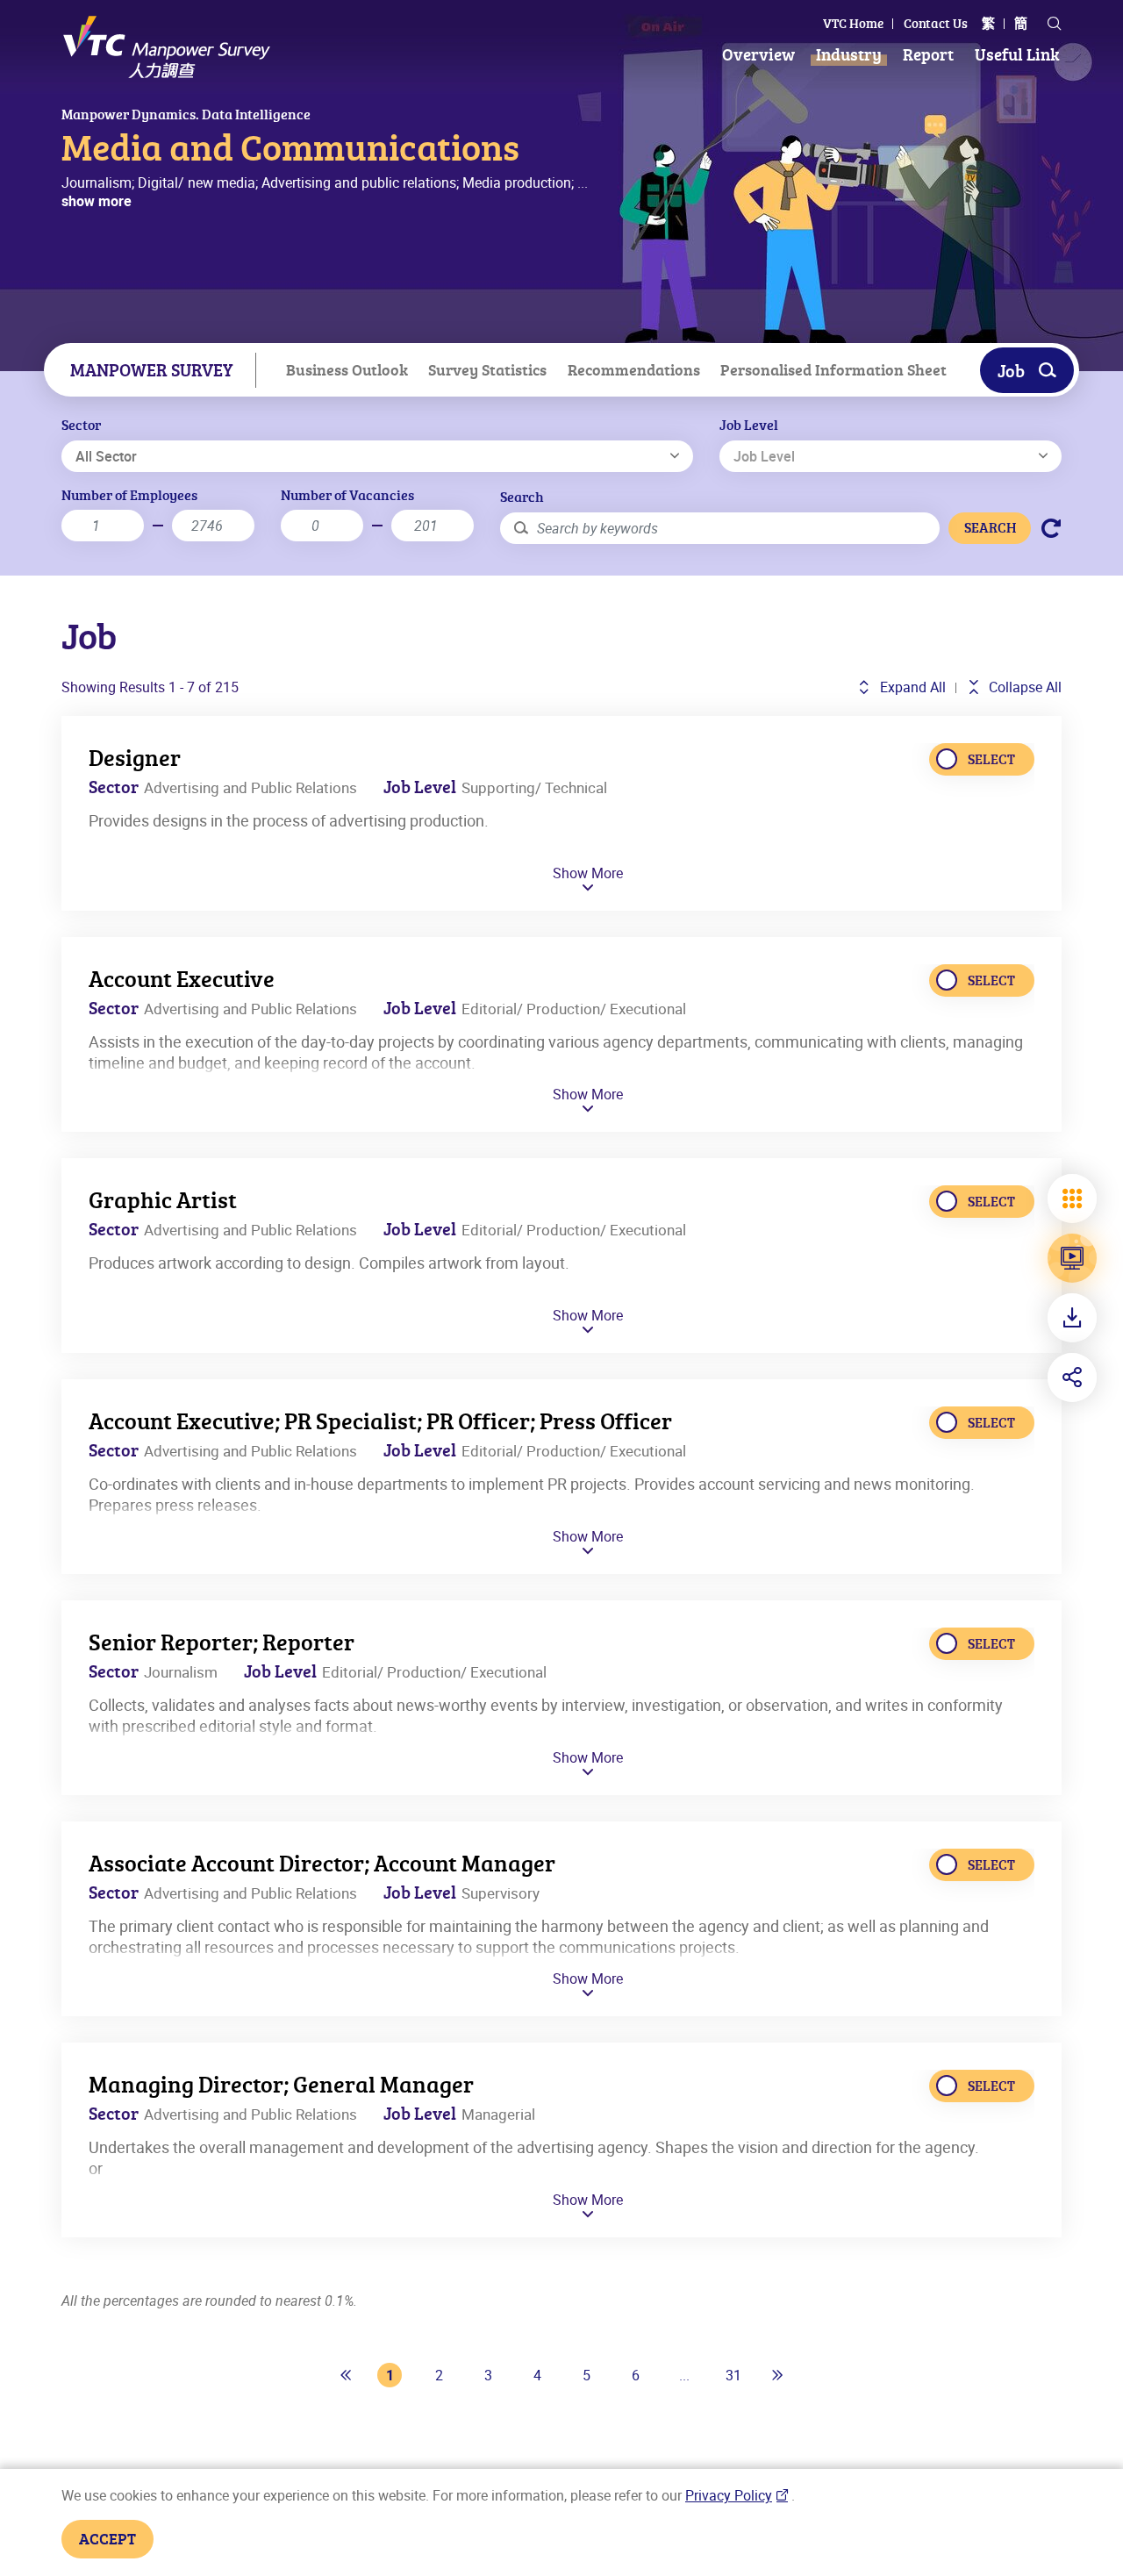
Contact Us (936, 23)
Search (522, 497)
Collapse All (1023, 687)
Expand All (911, 687)
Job (1011, 370)
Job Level (749, 425)
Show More (588, 874)
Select (991, 759)
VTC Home (853, 23)
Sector (81, 425)
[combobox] (377, 456)
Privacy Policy (729, 2495)
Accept (107, 2538)
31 (733, 2375)
